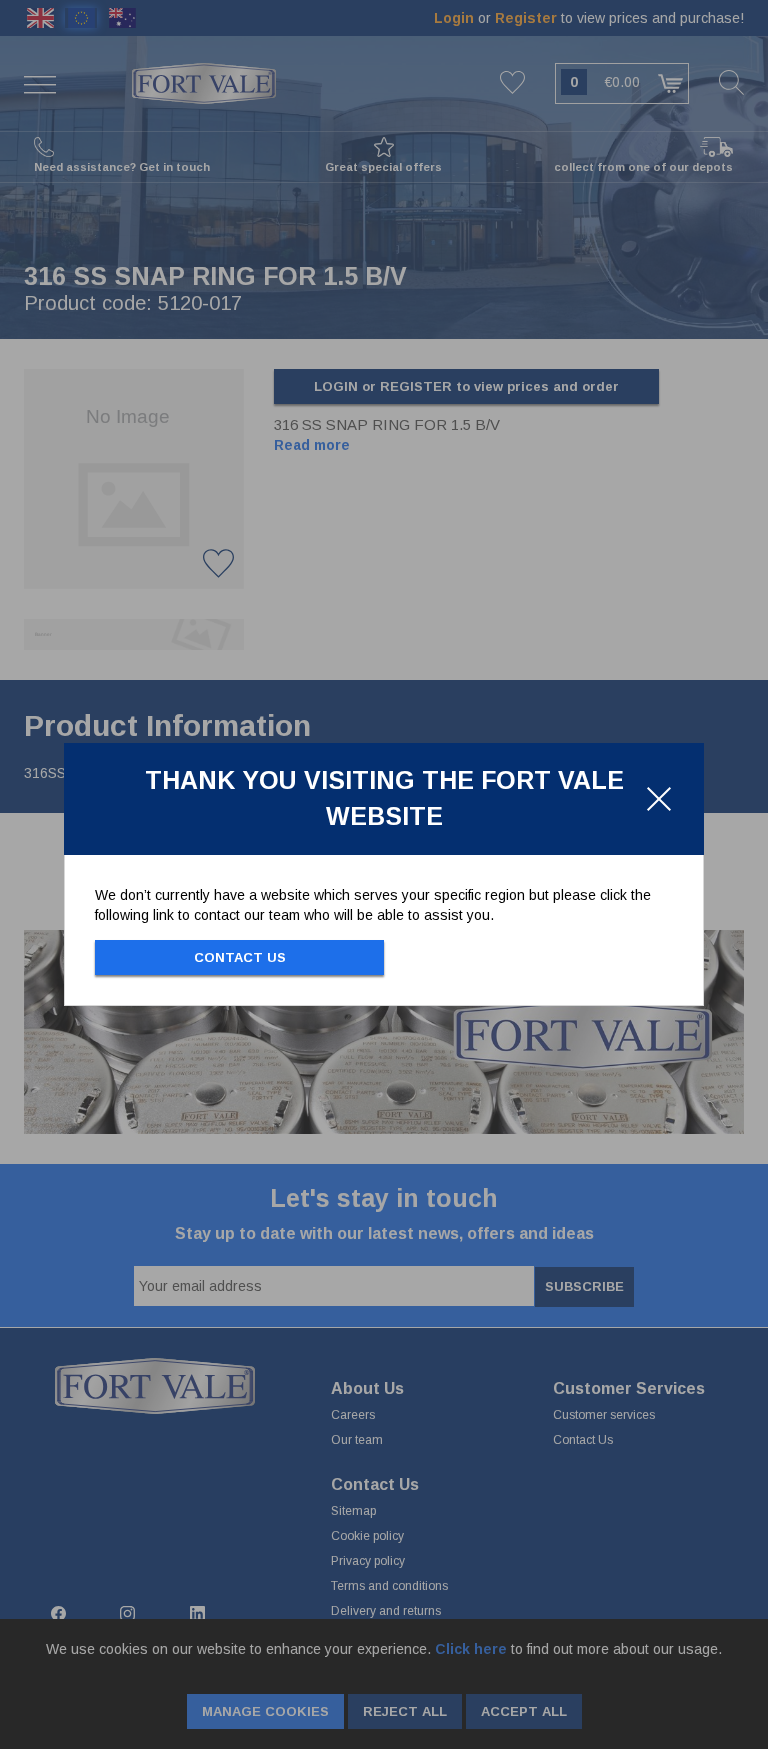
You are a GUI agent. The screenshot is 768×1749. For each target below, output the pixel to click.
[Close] (659, 799)
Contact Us (240, 957)
